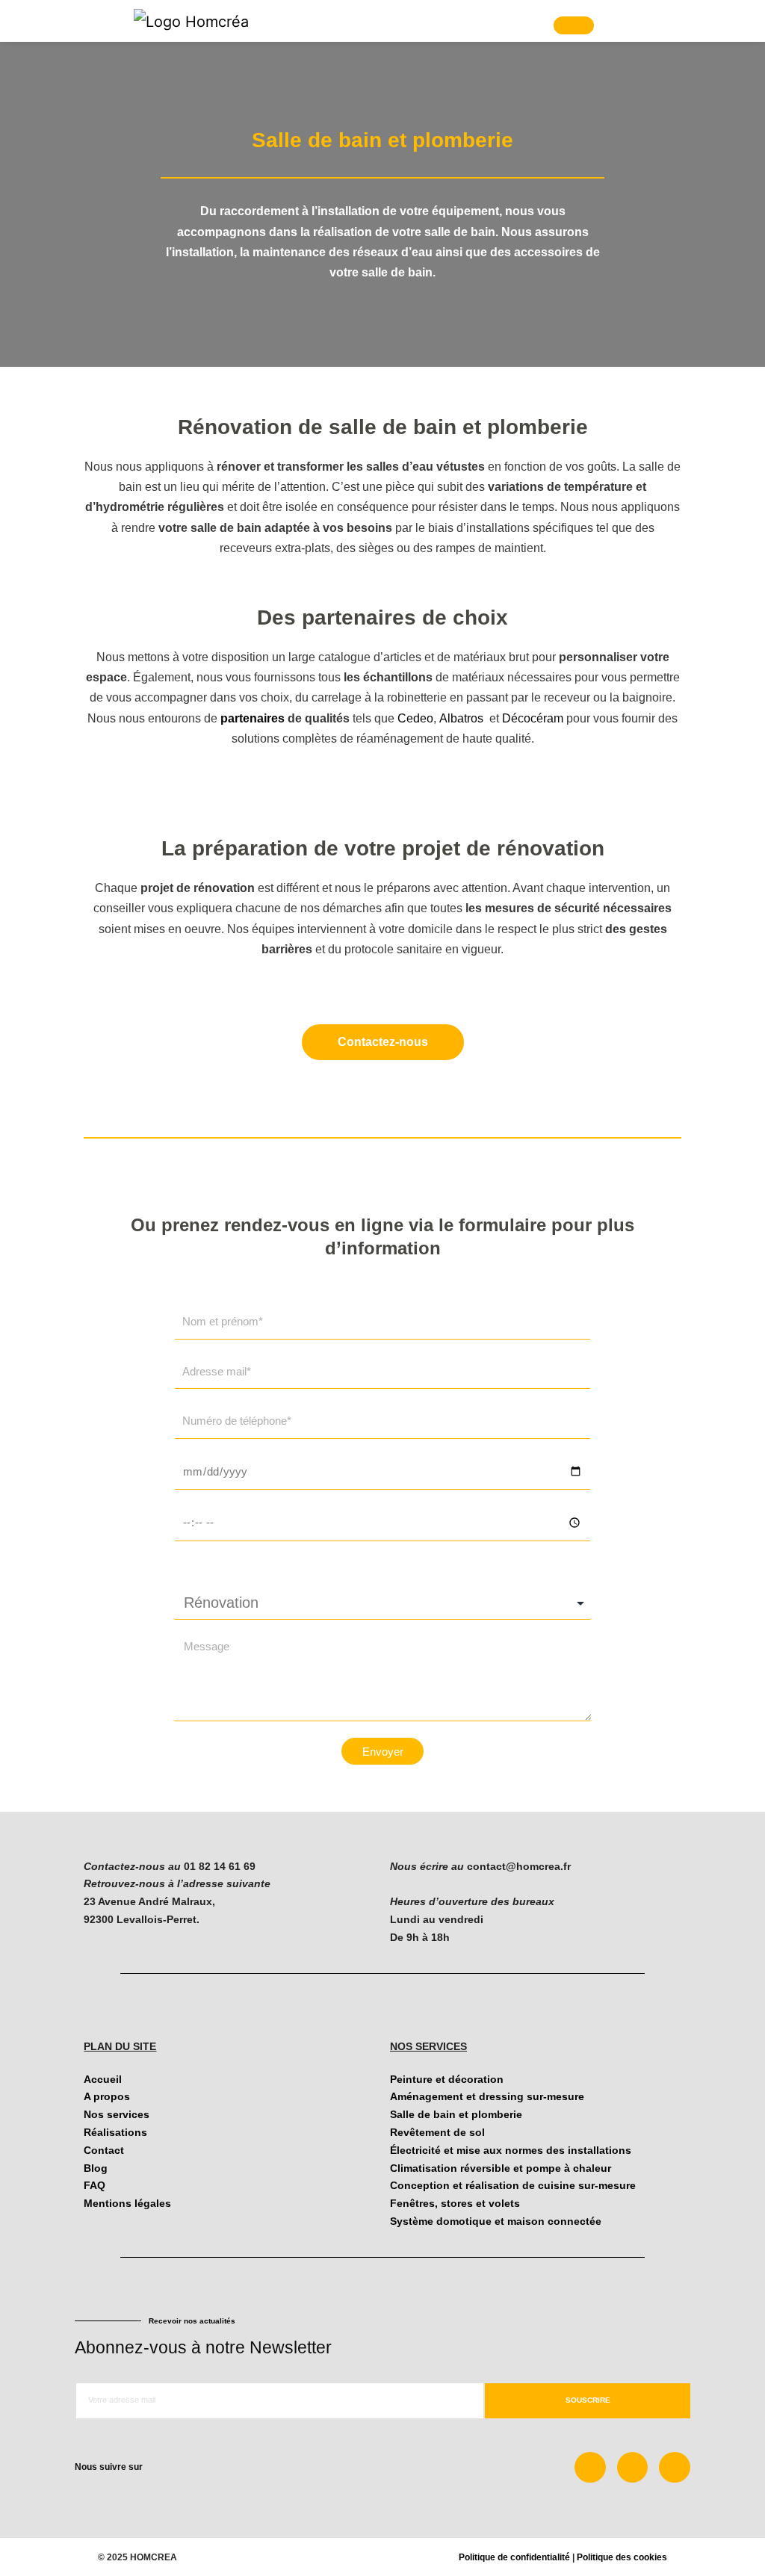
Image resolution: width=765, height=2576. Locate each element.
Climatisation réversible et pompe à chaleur (501, 2168)
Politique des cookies (622, 2557)
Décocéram (533, 718)
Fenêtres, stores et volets (455, 2203)
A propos (107, 2096)
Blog (96, 2168)
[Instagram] (675, 2468)
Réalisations (115, 2132)
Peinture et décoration (447, 2079)
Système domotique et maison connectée (496, 2221)
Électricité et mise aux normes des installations (511, 2150)
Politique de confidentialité (514, 2557)
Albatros (463, 718)
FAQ (95, 2185)
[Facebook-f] (590, 2468)
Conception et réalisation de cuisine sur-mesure (513, 2185)
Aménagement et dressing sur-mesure (487, 2096)
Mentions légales (127, 2203)
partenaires (253, 718)
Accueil (103, 2079)
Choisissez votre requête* (250, 1567)
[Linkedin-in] (633, 2468)
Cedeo (415, 718)
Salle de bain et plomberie (456, 2114)
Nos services (117, 2114)
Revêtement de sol (437, 2132)
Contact (104, 2150)
